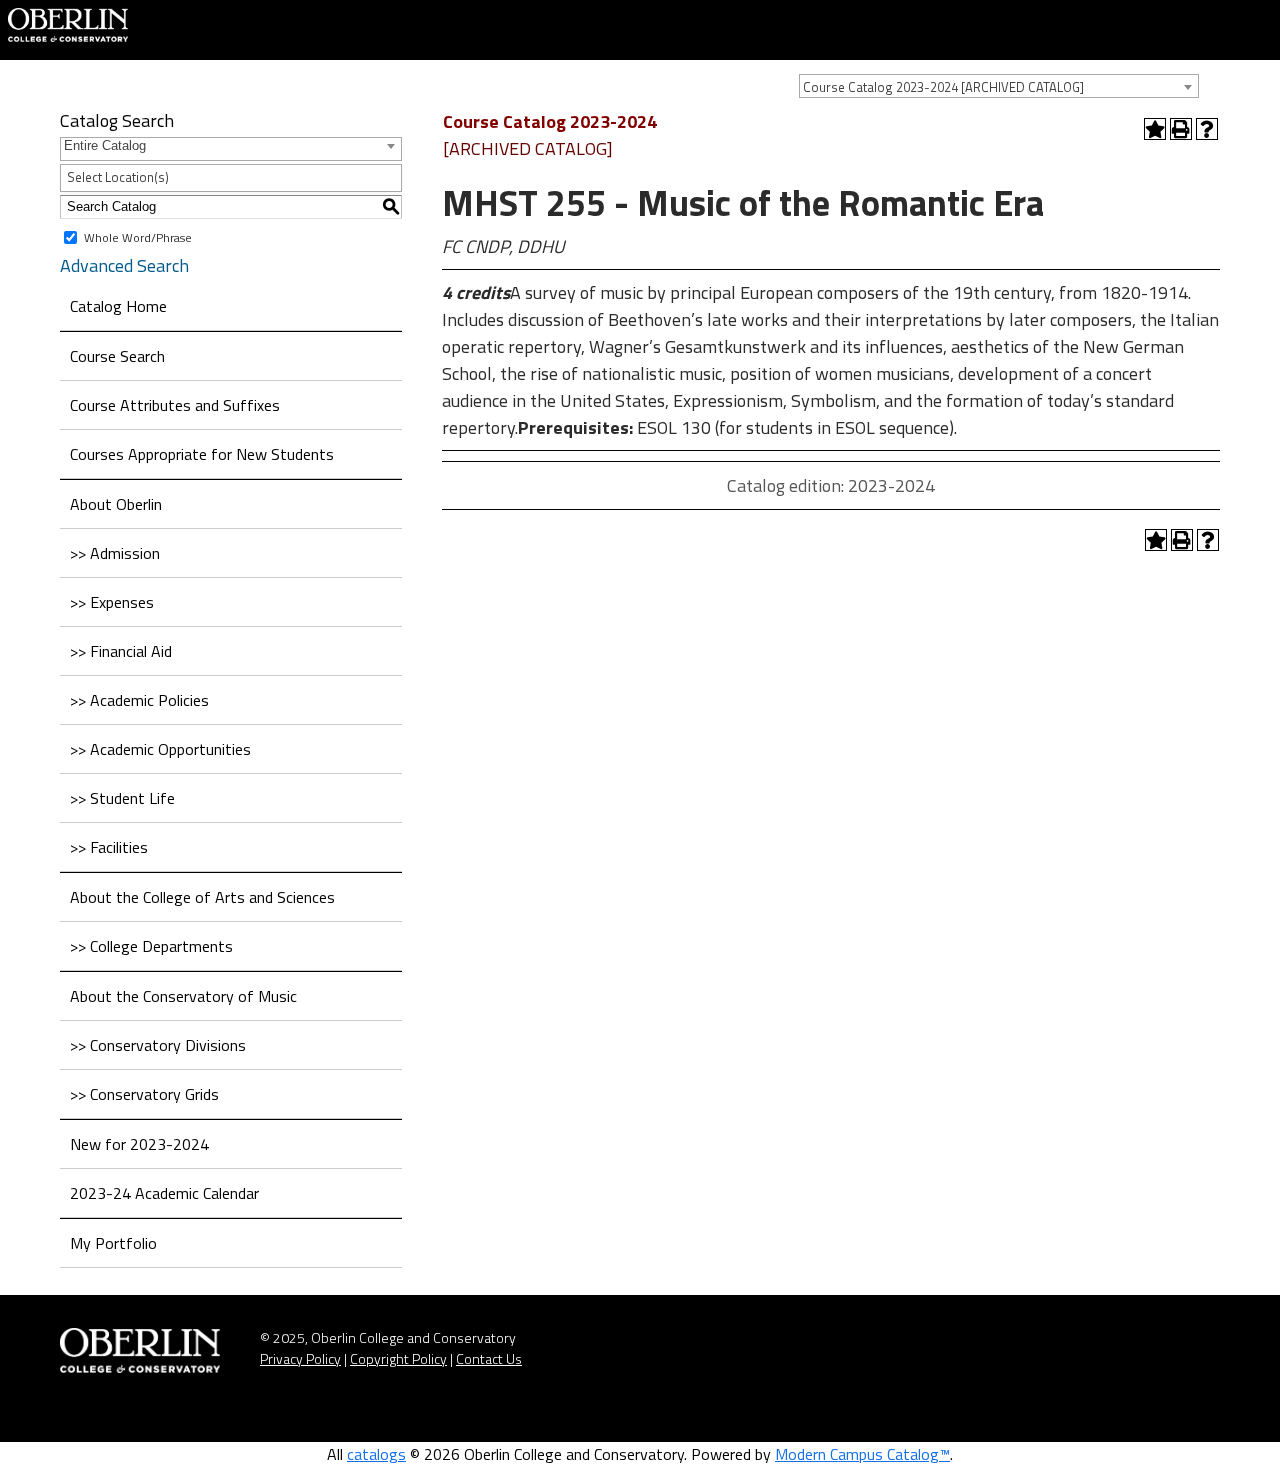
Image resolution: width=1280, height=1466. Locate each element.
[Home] (68, 23)
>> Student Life (122, 798)
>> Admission (115, 553)
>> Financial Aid (121, 651)
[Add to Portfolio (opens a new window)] (1155, 129)
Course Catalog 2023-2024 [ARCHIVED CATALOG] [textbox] (943, 87)
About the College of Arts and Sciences (202, 897)
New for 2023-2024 (139, 1144)
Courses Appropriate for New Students (202, 454)
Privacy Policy (300, 1358)
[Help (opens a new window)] (1207, 129)
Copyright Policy (398, 1358)
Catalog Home (118, 306)
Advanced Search (124, 265)
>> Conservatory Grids (144, 1094)
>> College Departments (151, 946)
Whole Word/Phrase (138, 236)
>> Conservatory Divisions (158, 1045)
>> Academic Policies (139, 700)
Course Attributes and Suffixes (175, 405)
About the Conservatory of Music (183, 996)
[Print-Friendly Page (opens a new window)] (1181, 129)
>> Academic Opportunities (160, 749)
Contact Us (489, 1358)
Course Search (117, 356)
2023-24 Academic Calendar (164, 1193)
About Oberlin (116, 504)
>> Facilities (109, 847)
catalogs (376, 1454)
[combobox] (999, 86)
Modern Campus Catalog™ (862, 1454)
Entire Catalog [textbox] (105, 145)
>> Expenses (112, 602)
